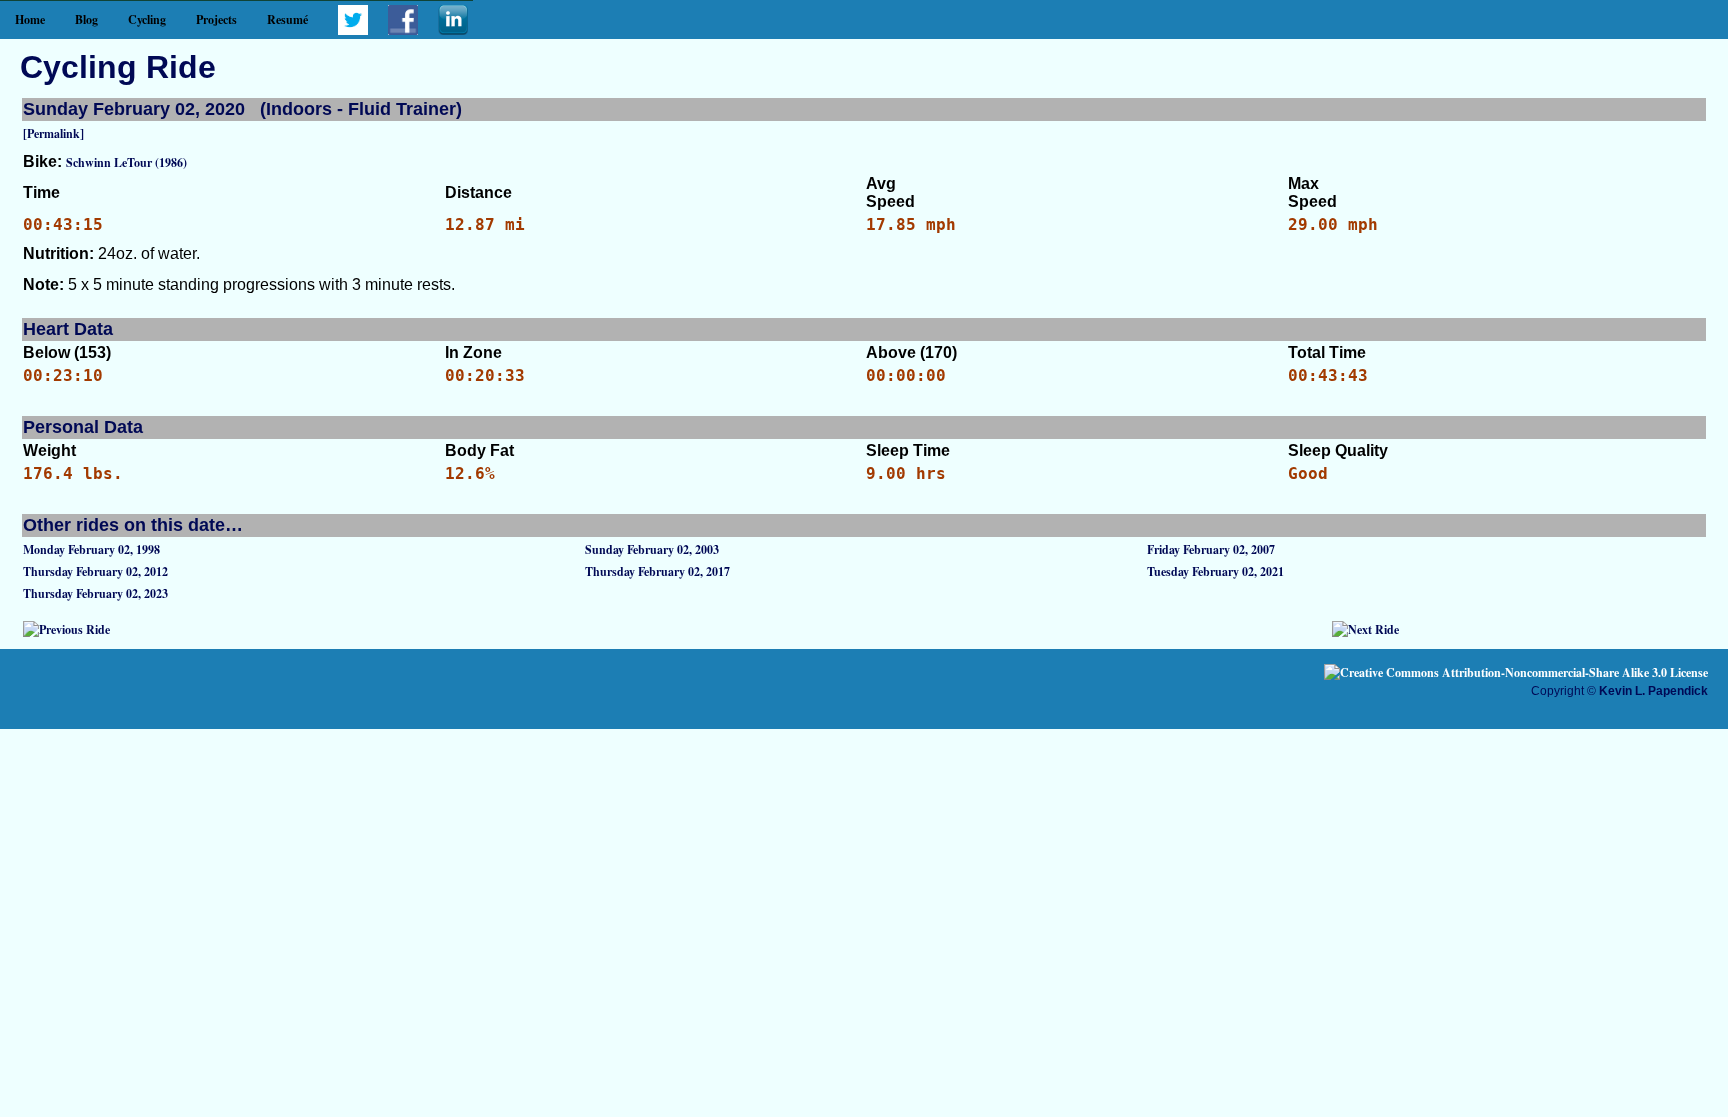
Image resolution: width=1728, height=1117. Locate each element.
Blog (86, 19)
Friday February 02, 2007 (1211, 549)
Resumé (287, 19)
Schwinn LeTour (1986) (126, 162)
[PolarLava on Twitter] (353, 30)
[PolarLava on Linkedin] (453, 30)
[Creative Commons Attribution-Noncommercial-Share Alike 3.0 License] (1516, 672)
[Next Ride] (1365, 629)
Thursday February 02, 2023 (95, 593)
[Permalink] (53, 133)
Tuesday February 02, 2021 (1215, 571)
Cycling (147, 19)
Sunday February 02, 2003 (652, 549)
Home (30, 19)
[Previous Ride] (66, 629)
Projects (216, 19)
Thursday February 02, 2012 (95, 571)
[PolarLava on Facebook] (403, 30)
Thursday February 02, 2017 (657, 571)
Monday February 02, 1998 (91, 549)
